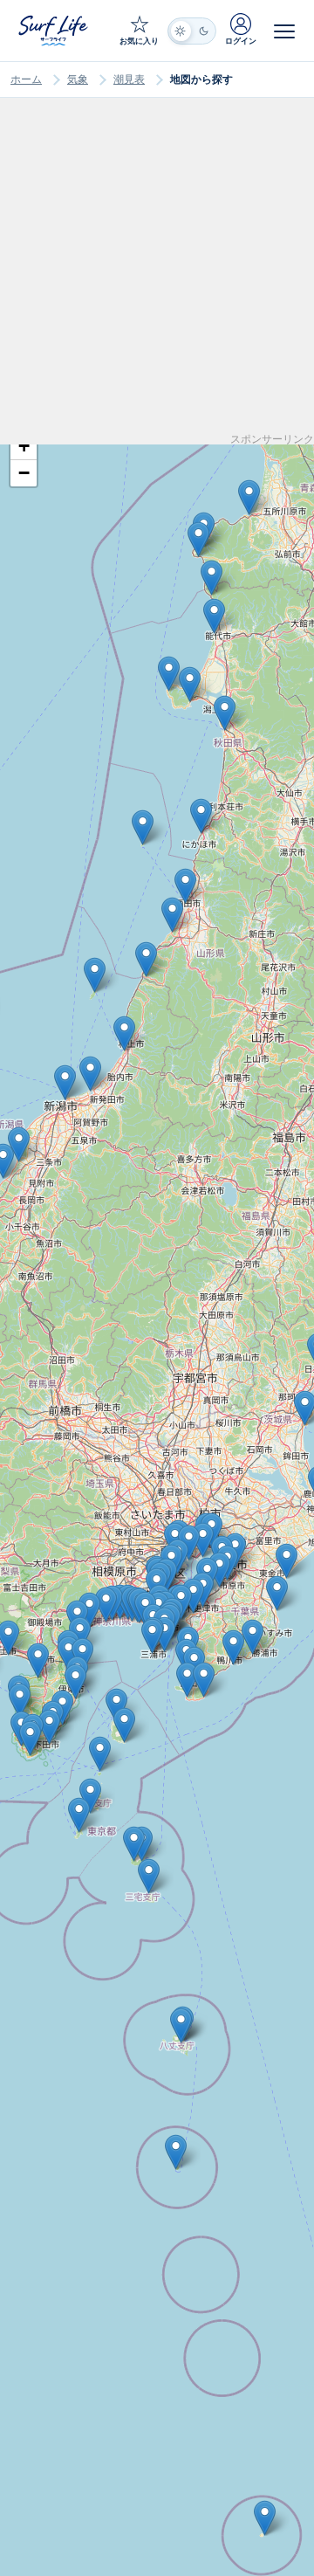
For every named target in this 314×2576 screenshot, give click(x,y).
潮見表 (129, 79)
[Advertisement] (157, 277)
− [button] (24, 473)
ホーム (26, 79)
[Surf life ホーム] (55, 30)
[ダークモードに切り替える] (192, 31)
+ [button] (24, 446)
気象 (78, 79)
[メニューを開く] (284, 31)
